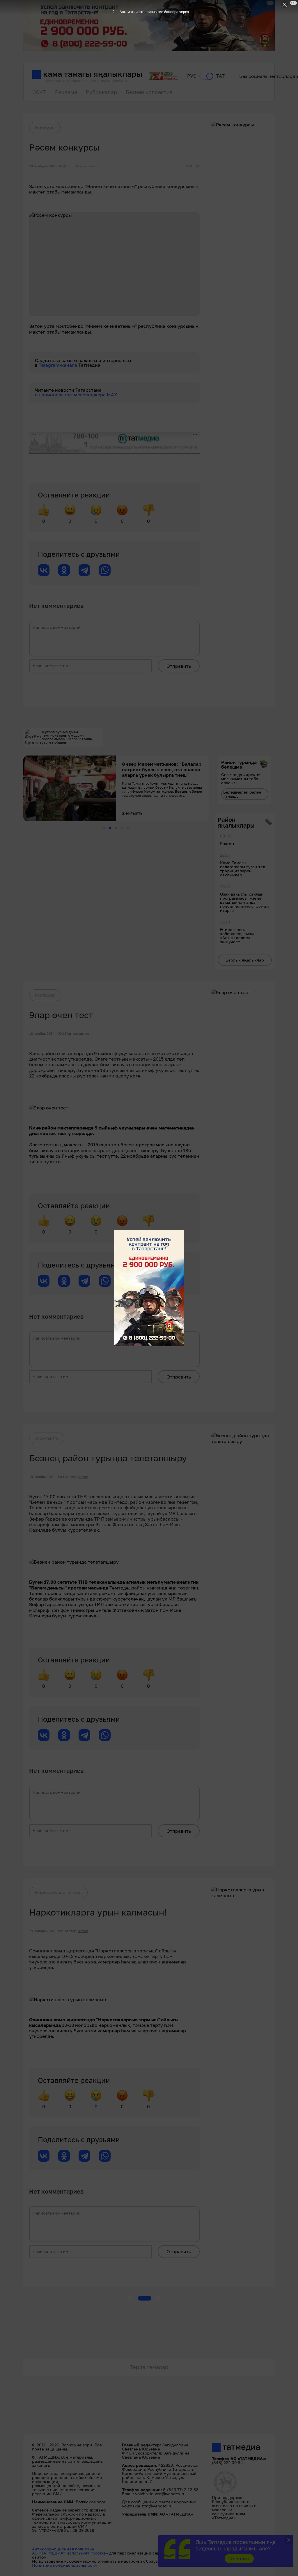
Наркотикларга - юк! (58, 1892)
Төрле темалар (149, 2367)
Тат (220, 76)
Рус (192, 76)
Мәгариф (45, 995)
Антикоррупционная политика (63, 2549)
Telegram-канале (58, 365)
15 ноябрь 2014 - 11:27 (48, 1931)
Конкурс (45, 127)
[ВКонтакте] (44, 570)
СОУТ (39, 92)
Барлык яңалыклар (245, 960)
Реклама (66, 92)
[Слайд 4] (122, 828)
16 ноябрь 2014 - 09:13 (48, 1034)
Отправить (179, 666)
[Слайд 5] (128, 828)
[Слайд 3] (116, 828)
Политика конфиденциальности (64, 2565)
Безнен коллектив (149, 92)
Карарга (239, 2559)
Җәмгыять (47, 1438)
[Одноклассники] (64, 570)
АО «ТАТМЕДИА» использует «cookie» (70, 2553)
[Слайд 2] (110, 828)
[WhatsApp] (105, 570)
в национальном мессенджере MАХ (76, 395)
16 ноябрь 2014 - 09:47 (48, 166)
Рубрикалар (101, 92)
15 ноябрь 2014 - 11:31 (48, 1477)
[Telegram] (84, 570)
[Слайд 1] (104, 828)
